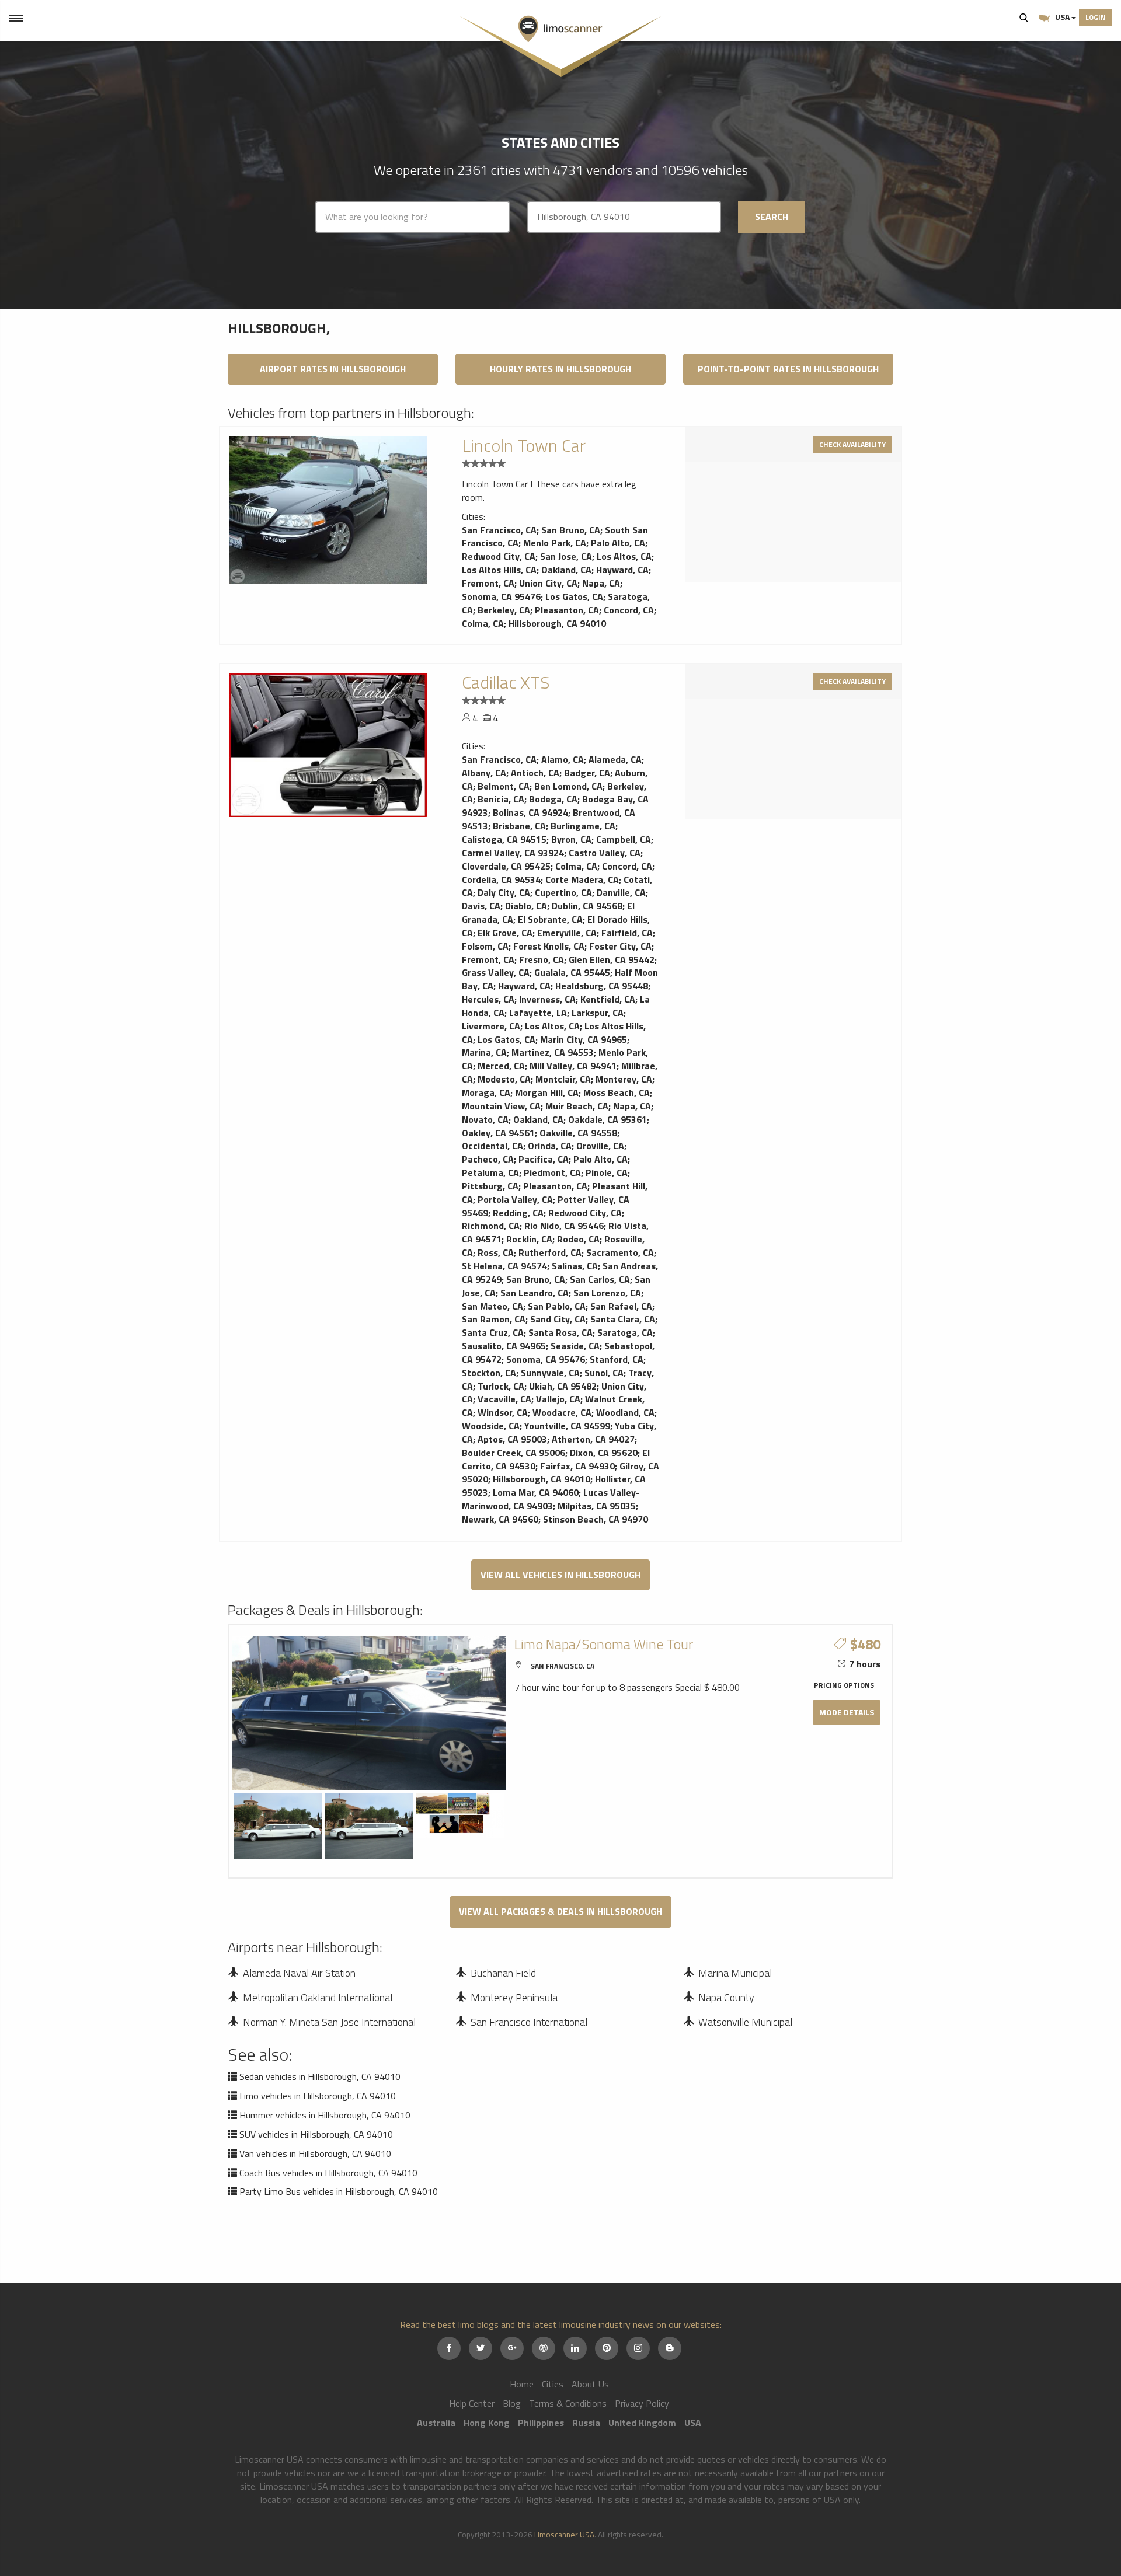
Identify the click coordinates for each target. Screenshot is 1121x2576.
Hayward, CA (622, 570)
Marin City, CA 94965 (584, 1039)
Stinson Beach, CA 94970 (596, 1519)
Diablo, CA (526, 906)
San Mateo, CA (492, 1306)
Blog (512, 2403)
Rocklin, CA (529, 1239)
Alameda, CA (615, 759)
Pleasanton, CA (567, 610)
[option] (328, 510)
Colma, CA (483, 623)
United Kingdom (642, 2423)
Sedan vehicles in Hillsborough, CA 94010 (320, 2076)
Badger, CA (587, 773)
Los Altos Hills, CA (499, 570)
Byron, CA (571, 839)
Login (1096, 17)
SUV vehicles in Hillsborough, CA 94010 (316, 2134)
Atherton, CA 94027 (593, 1439)
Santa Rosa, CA (560, 1332)
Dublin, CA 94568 (587, 906)
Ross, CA (496, 1252)
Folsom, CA (485, 946)
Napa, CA (601, 583)
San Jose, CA (566, 556)
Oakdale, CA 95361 (608, 1119)
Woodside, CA (491, 1426)
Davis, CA (481, 906)
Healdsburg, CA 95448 (602, 986)
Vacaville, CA (504, 1399)
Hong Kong (487, 2423)
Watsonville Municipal (745, 2022)
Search (1024, 18)
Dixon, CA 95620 (604, 1453)
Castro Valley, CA (605, 853)
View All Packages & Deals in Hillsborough (560, 1911)
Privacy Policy (642, 2403)
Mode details (847, 1712)
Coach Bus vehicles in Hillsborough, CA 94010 (328, 2173)
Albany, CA (484, 773)
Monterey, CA (624, 1079)
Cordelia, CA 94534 (501, 879)
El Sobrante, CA (550, 919)
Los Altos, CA (624, 556)
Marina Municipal (735, 1973)
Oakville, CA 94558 (578, 1133)
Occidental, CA (492, 1146)
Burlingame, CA (583, 826)
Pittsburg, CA (490, 1186)
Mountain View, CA (501, 1106)
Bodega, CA (553, 799)
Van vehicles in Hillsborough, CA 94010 (315, 2153)
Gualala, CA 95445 (572, 972)
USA (1062, 17)
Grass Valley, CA (496, 972)
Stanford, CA (617, 1359)
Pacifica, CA (544, 1159)
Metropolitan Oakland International (318, 1997)
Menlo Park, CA (555, 543)
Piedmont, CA (552, 1172)
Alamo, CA (563, 759)
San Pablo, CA (557, 1306)
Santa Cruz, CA (493, 1332)
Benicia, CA (501, 799)
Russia (586, 2423)
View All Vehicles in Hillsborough (560, 1575)
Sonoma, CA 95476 (501, 596)
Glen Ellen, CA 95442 (612, 959)
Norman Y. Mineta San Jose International (329, 2022)
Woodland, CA (625, 1412)
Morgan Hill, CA (547, 1092)
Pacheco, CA (488, 1159)
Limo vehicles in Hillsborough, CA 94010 (318, 2096)
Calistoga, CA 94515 (504, 839)
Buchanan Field (503, 1973)
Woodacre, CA (562, 1412)
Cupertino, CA (563, 892)
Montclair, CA (563, 1079)
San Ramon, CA (494, 1319)
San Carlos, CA (600, 1279)
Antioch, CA (535, 773)
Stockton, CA (489, 1373)
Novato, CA (485, 1119)
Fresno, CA (542, 959)
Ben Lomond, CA (568, 786)
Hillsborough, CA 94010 (557, 623)
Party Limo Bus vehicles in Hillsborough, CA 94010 (339, 2191)
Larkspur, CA (598, 1013)
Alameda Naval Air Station (299, 1973)
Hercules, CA (488, 999)
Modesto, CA (504, 1079)
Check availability (852, 444)
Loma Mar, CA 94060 (536, 1492)
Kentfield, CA (608, 999)
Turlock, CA (501, 1386)
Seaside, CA (575, 1346)
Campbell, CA (624, 839)
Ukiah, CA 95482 (563, 1386)
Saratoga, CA (625, 1332)
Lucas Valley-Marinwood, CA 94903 (551, 1499)
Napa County (726, 1997)
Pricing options (844, 1685)
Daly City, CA (504, 892)
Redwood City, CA (499, 556)
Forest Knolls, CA (549, 946)
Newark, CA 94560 (500, 1519)
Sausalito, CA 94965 (504, 1346)
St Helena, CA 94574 (504, 1266)
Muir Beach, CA (577, 1106)
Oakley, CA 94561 (498, 1133)
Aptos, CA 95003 (512, 1439)
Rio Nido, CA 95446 (564, 1226)
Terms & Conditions (568, 2403)
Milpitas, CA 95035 (597, 1506)
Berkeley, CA (504, 610)
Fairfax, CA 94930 (577, 1466)
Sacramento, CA (620, 1252)
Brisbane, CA (519, 826)
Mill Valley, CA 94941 (573, 1066)
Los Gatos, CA (574, 596)
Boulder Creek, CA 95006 (513, 1453)
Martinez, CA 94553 (553, 1052)
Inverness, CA (547, 999)
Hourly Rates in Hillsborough (560, 369)
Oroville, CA (600, 1146)
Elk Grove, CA (505, 933)
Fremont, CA (488, 583)
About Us (590, 2384)
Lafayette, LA (538, 1013)
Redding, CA (518, 1213)
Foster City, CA (620, 946)
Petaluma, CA (490, 1172)
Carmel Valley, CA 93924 (513, 853)
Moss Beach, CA (617, 1092)
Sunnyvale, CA (550, 1373)
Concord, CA (629, 610)
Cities (553, 2384)
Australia (436, 2423)
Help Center (472, 2403)
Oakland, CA (566, 570)
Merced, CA (501, 1066)
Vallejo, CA (558, 1399)
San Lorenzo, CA (607, 1293)
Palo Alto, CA (618, 543)
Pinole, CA (607, 1172)
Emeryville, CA (567, 933)
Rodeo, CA (578, 1239)
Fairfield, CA (627, 933)
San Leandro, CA (535, 1293)
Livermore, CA (491, 1026)
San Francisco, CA (499, 530)
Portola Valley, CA (515, 1199)
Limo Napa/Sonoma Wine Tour (604, 1644)
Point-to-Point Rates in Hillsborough (788, 369)
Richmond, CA (491, 1226)
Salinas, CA (575, 1266)
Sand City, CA (558, 1319)
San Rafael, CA (621, 1306)
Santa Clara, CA (623, 1319)
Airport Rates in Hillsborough (333, 369)
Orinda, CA (550, 1146)
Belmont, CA (504, 786)
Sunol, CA (604, 1373)
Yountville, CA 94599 (567, 1426)
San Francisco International (529, 2022)
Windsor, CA (503, 1412)
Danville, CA (621, 892)
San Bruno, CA (571, 530)
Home (522, 2384)
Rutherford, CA (550, 1252)
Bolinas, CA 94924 (530, 812)
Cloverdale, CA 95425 (506, 866)
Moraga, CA (486, 1092)
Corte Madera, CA (582, 879)
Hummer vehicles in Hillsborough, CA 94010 (325, 2115)
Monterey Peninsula (514, 1997)
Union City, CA (548, 583)
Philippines (541, 2423)
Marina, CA (484, 1052)
